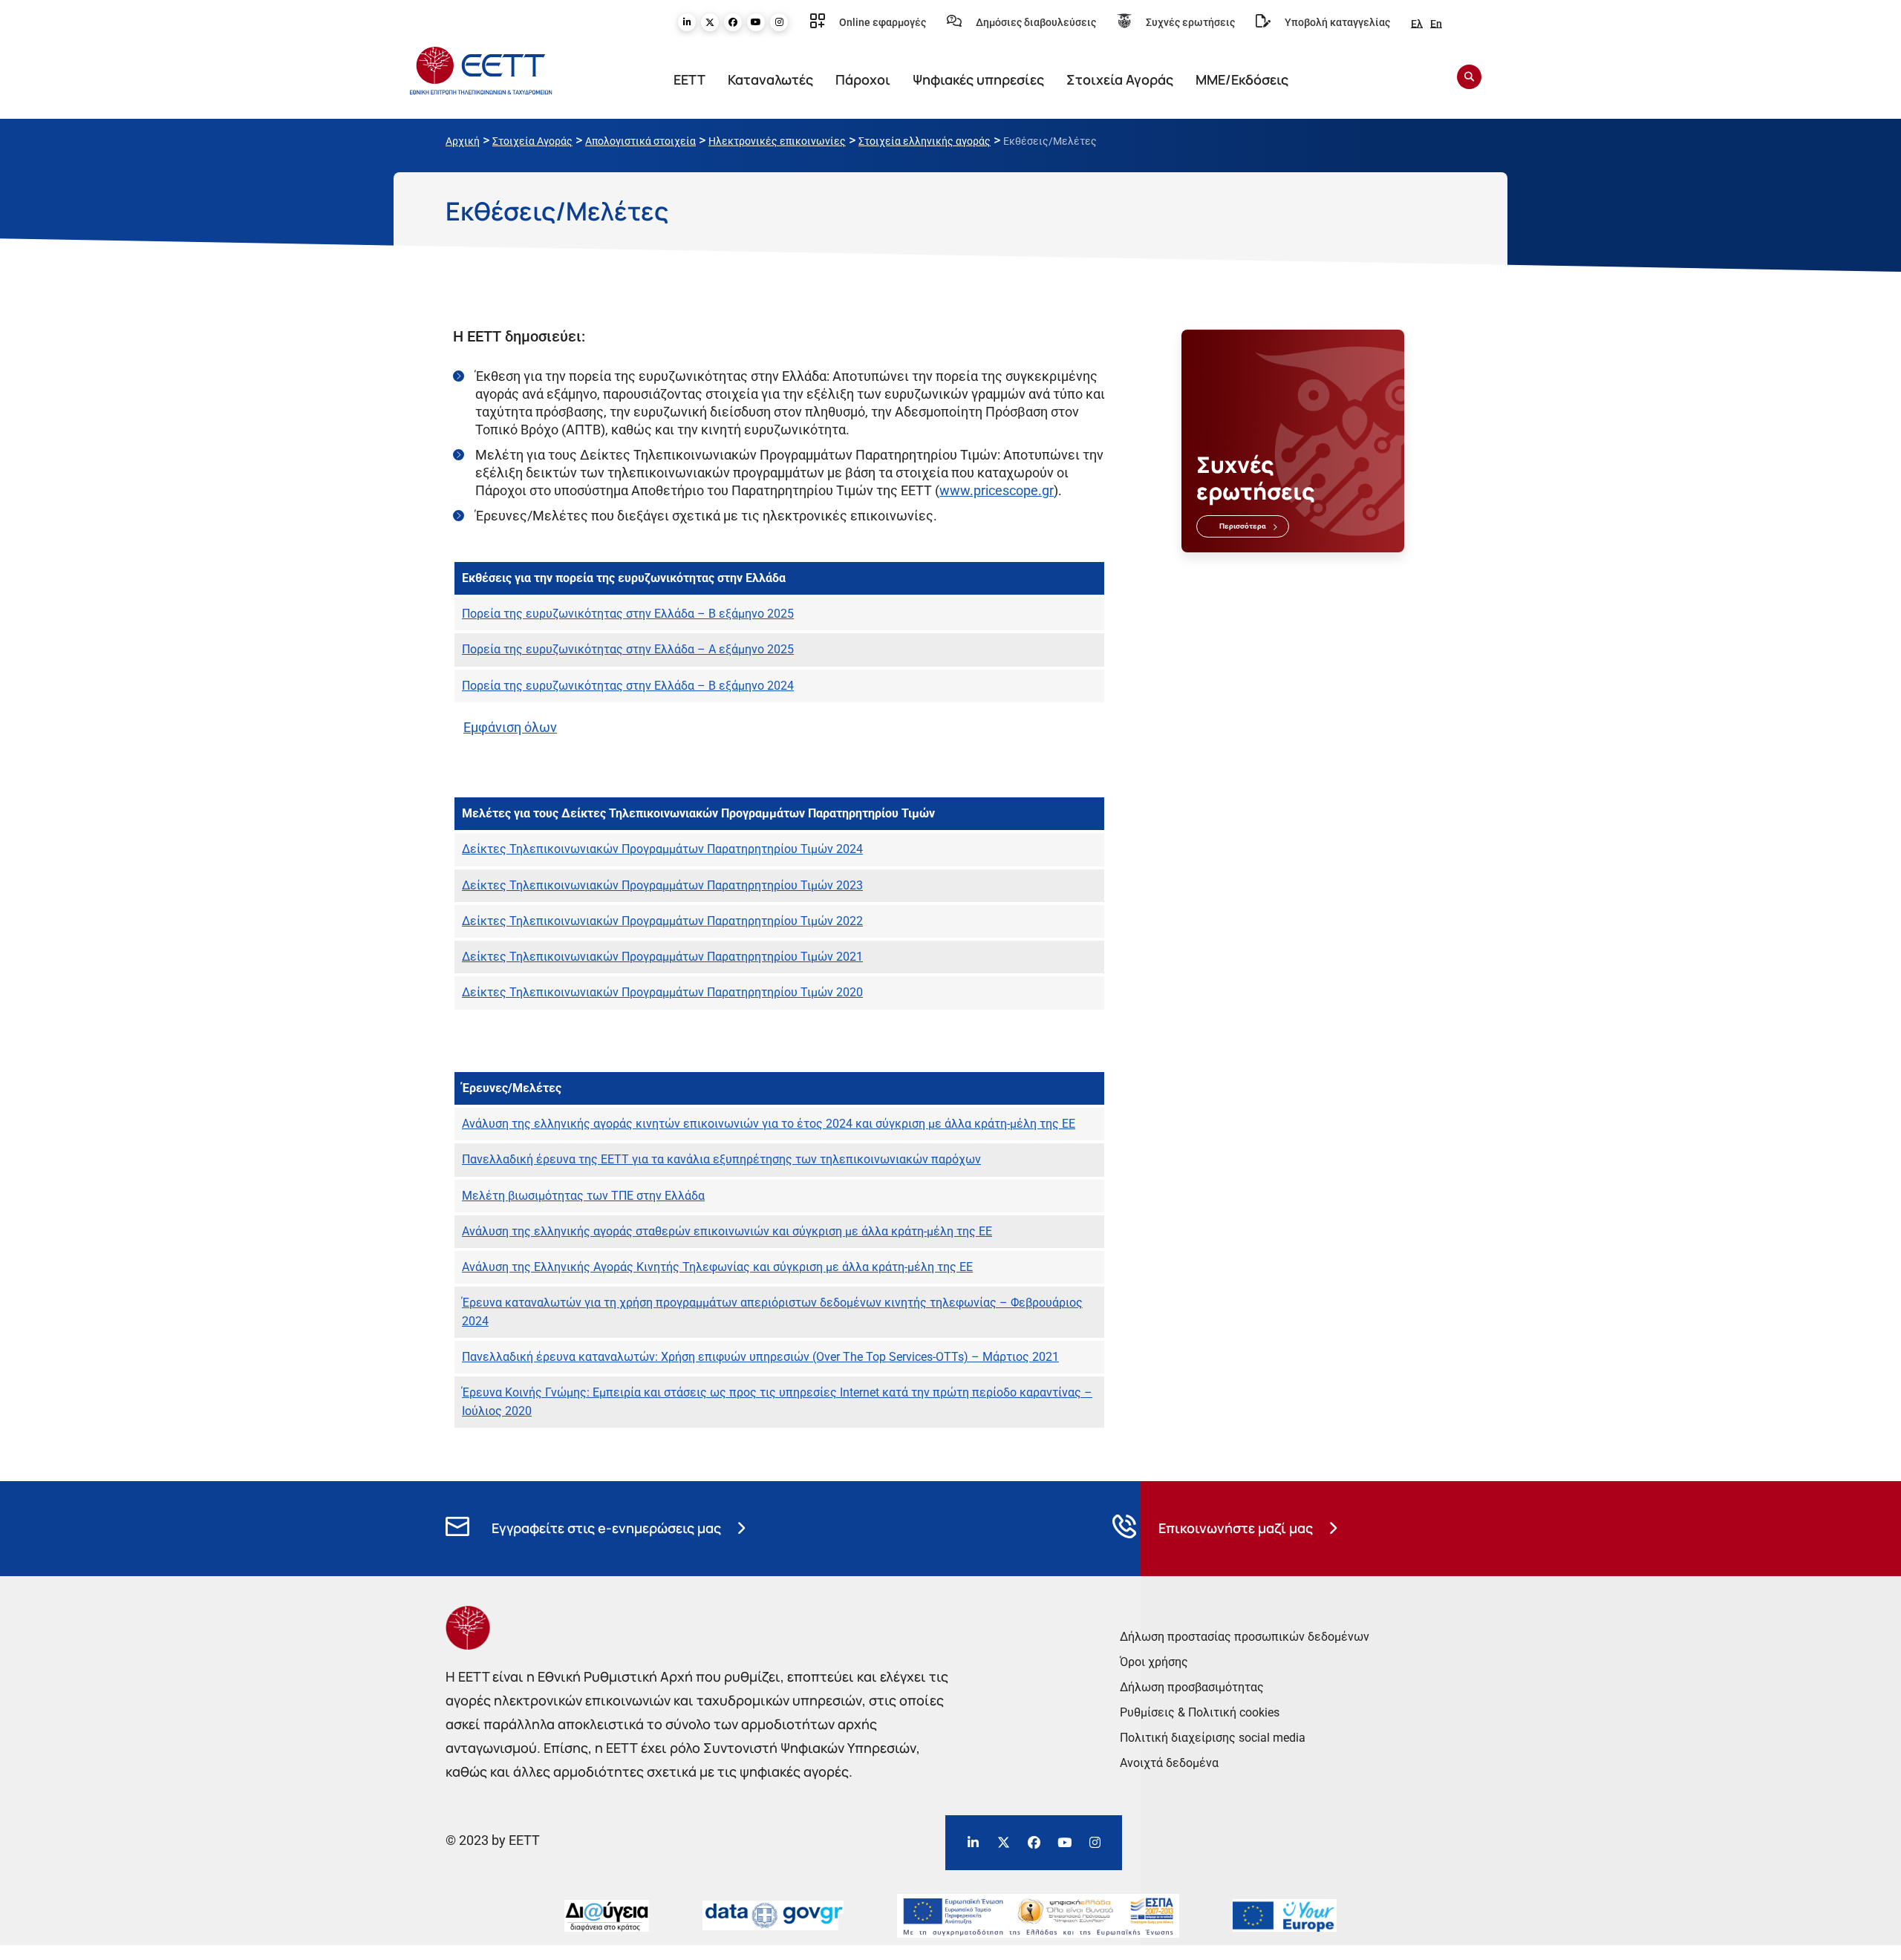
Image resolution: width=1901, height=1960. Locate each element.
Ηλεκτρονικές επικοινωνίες (777, 141)
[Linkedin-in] (687, 22)
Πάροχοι (863, 79)
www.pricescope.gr (997, 490)
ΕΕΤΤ (689, 79)
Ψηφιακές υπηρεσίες (978, 79)
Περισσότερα (1243, 526)
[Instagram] (779, 22)
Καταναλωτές (770, 79)
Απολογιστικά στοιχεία (640, 141)
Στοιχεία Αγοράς (1120, 79)
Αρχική (463, 141)
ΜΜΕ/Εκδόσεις (1242, 79)
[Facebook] (733, 22)
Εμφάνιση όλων (510, 727)
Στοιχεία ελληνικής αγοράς (925, 141)
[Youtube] (756, 22)
